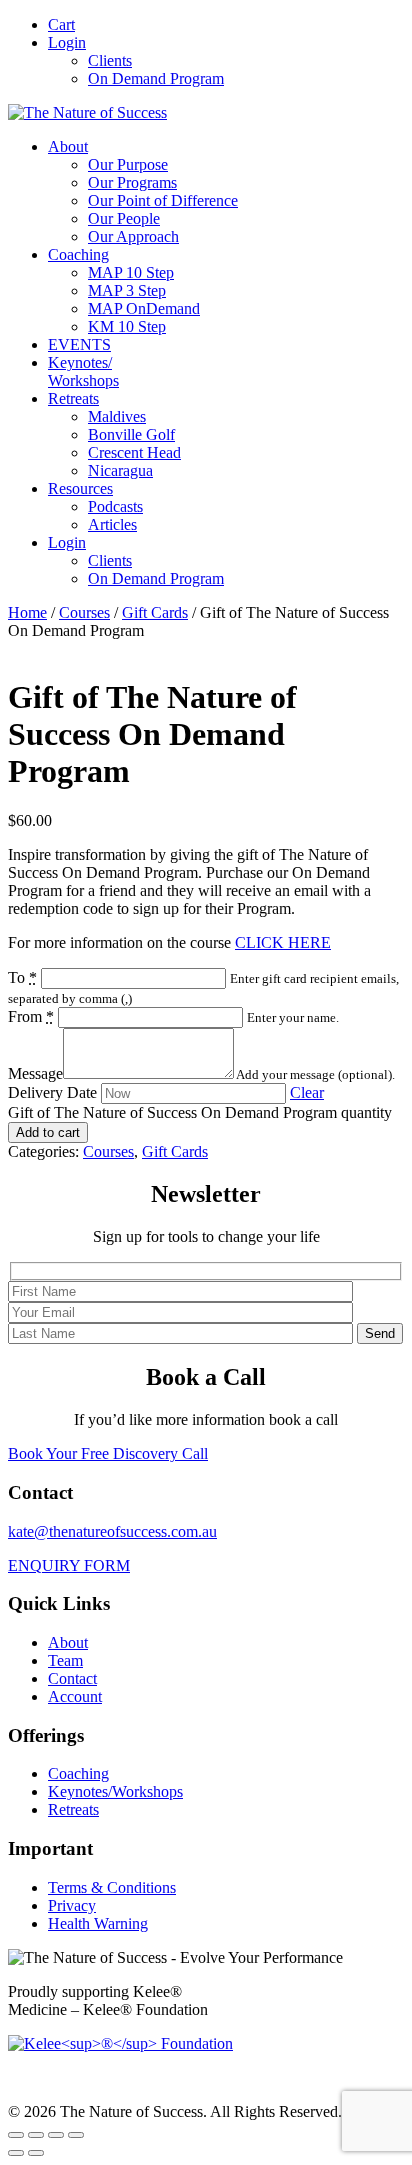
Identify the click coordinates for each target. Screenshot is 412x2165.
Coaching (78, 254)
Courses (84, 612)
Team (65, 1660)
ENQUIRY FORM (69, 1565)
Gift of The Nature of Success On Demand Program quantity (200, 1112)
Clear (307, 1092)
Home (27, 612)
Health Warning (98, 1923)
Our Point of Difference (163, 200)
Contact (72, 1678)
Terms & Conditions (112, 1887)
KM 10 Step (127, 326)
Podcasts (115, 506)
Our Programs (132, 182)
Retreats (73, 398)
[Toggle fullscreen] (36, 2135)
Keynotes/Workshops (83, 371)
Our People (124, 218)
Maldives (117, 416)
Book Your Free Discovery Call (108, 1453)
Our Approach (133, 236)
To (22, 977)
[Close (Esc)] (76, 2135)
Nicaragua (120, 470)
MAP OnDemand (144, 308)
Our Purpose (128, 164)
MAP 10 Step (131, 272)
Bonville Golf (131, 434)
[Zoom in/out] (16, 2135)
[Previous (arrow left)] (16, 2153)
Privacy (72, 1905)
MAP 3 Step (127, 290)
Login (67, 42)
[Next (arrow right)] (36, 2153)
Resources (80, 488)
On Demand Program (156, 78)
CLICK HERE (283, 942)
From (31, 1016)
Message (35, 1073)
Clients (110, 60)
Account (75, 1696)
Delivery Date (52, 1092)
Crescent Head (134, 452)
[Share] (56, 2135)
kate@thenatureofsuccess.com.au (112, 1531)
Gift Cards (155, 612)
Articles (112, 524)
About (68, 146)
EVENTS (79, 344)
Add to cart (48, 1132)
